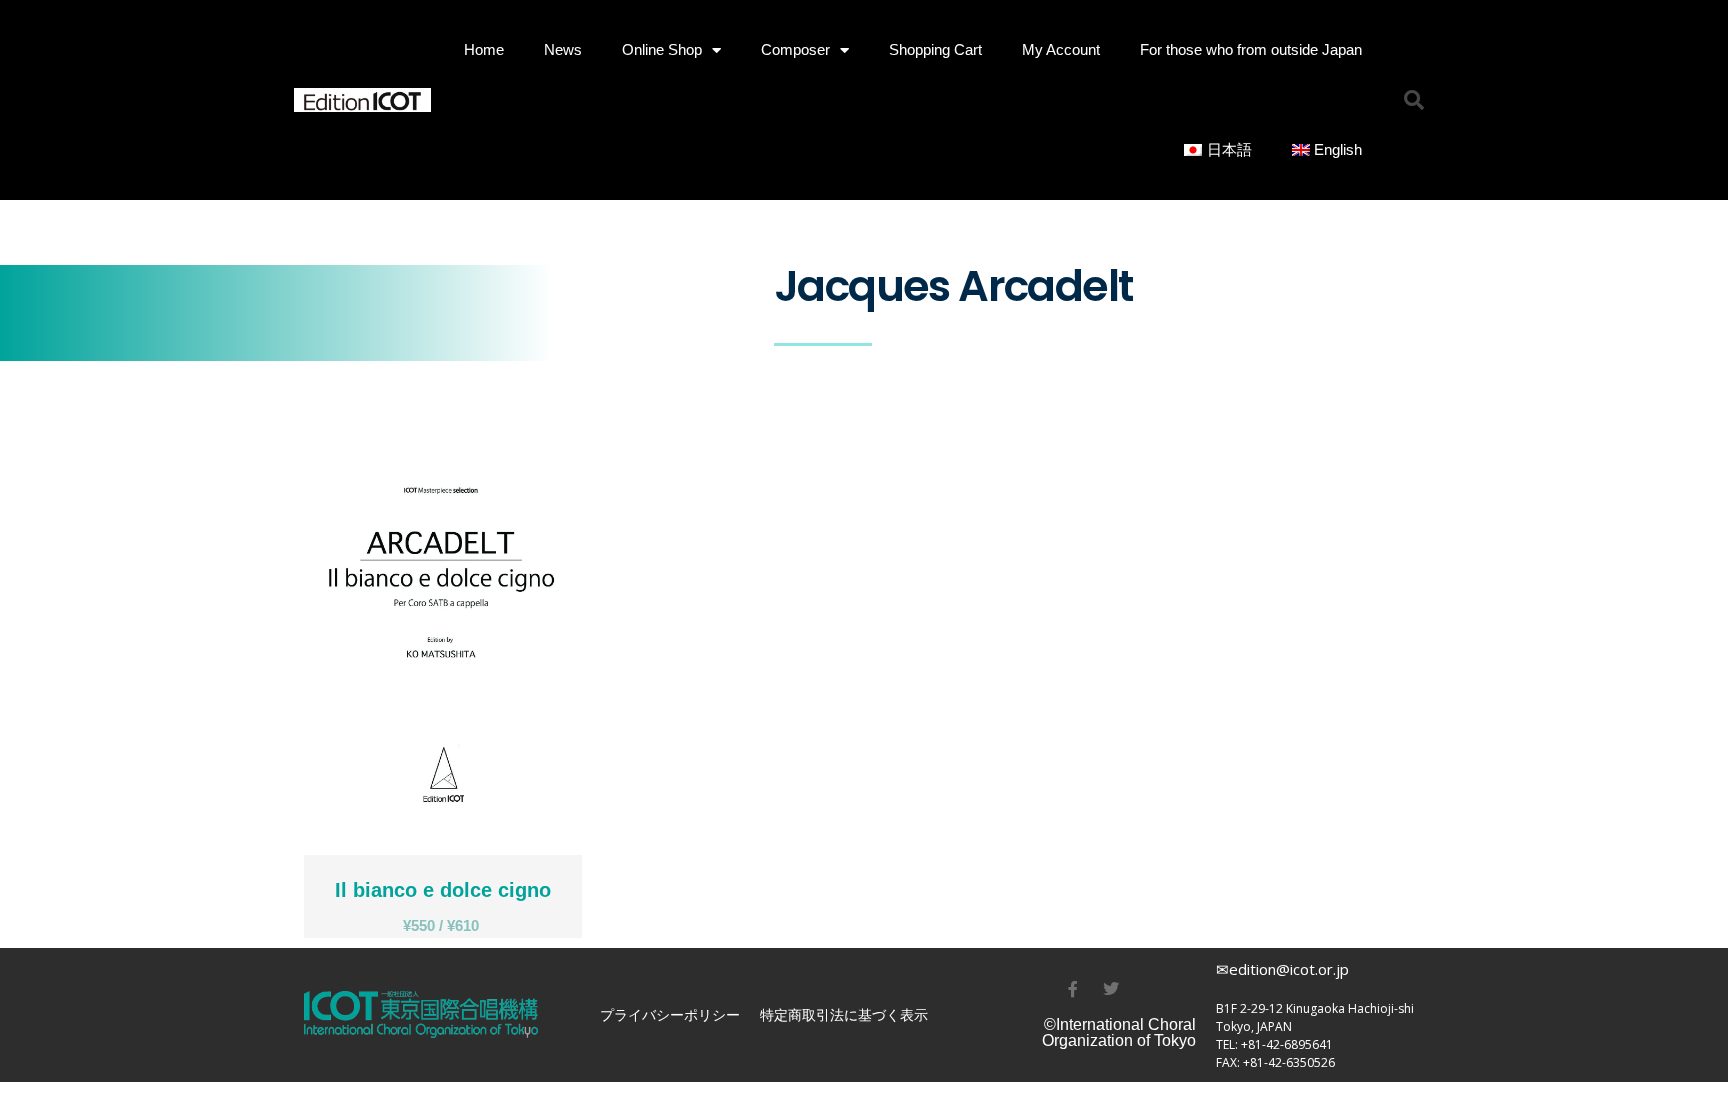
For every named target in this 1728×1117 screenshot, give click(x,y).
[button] (1414, 100)
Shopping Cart (935, 49)
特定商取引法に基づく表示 (844, 1014)
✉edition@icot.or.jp (1282, 969)
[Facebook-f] (1073, 989)
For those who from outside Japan (1251, 49)
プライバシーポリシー (670, 1014)
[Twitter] (1111, 989)
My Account (1061, 49)
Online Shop (662, 49)
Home (484, 49)
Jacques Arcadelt (1561, 1099)
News (563, 49)
